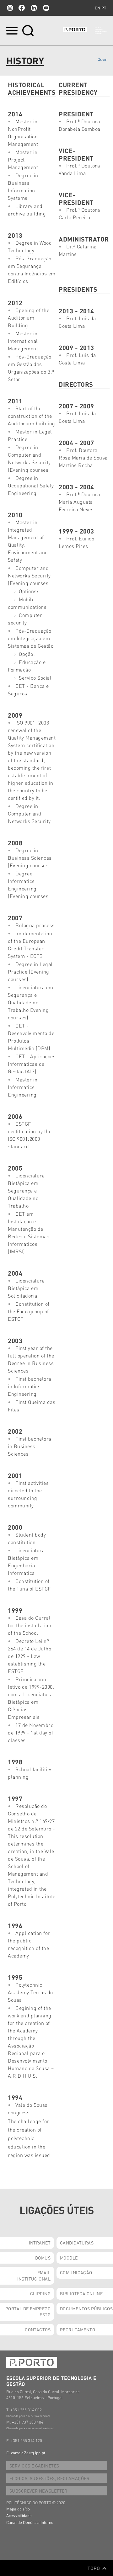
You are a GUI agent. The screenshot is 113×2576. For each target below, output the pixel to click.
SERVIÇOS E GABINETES (34, 2466)
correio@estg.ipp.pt (28, 2453)
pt (104, 8)
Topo (94, 2568)
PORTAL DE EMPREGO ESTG (28, 2312)
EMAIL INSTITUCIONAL (34, 2276)
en (97, 8)
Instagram (9, 8)
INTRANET (40, 2243)
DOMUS (43, 2258)
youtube (46, 8)
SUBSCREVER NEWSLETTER (38, 2491)
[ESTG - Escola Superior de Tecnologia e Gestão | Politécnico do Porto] (85, 31)
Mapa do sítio (18, 2509)
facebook (22, 8)
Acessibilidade (19, 2515)
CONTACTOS (38, 2329)
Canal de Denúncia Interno (30, 2522)
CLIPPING (40, 2293)
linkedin (34, 8)
